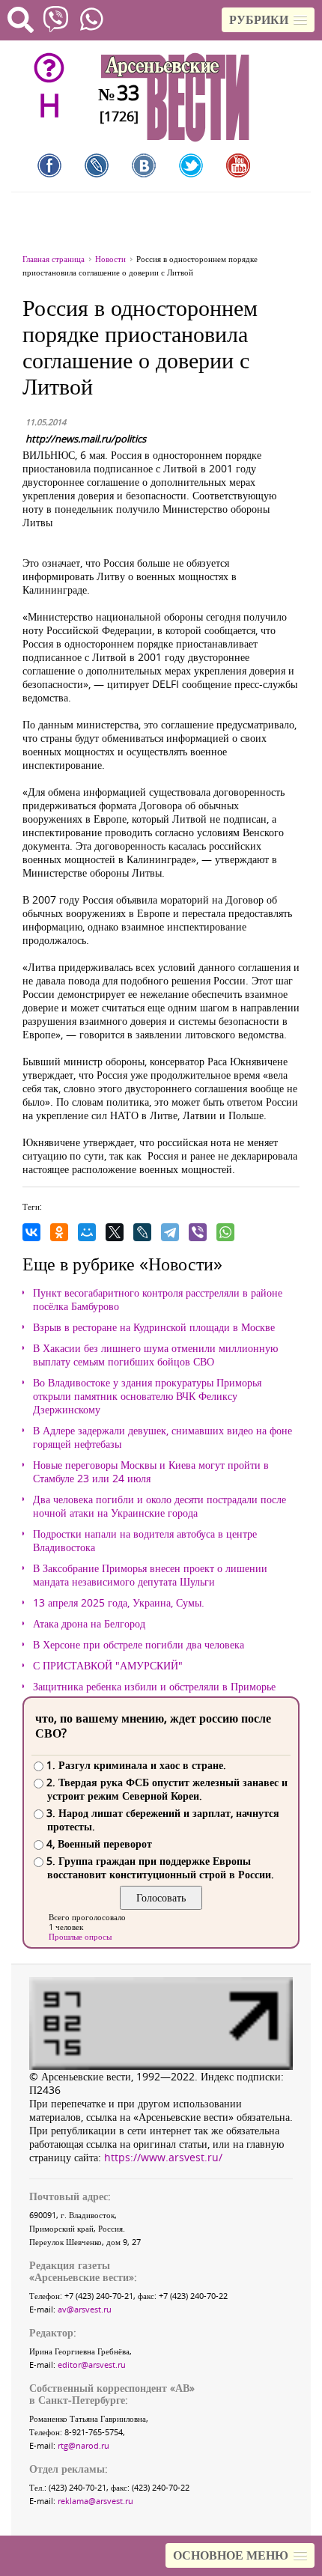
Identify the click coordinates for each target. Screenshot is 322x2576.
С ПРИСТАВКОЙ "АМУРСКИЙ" (108, 1666)
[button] (268, 20)
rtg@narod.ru (83, 2445)
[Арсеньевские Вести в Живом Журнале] (97, 165)
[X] (115, 1232)
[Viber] (198, 1232)
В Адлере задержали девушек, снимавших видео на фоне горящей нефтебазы (162, 1437)
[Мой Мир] (87, 1232)
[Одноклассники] (59, 1232)
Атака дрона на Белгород (89, 1624)
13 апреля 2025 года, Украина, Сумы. (119, 1603)
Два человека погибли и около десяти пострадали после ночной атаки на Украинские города (160, 1506)
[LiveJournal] (142, 1232)
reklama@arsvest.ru (95, 2501)
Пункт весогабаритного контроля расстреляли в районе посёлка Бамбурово (158, 1300)
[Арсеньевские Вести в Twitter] (191, 165)
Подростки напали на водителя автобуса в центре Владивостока (145, 1541)
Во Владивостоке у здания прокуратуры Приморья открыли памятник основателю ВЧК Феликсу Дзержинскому (147, 1396)
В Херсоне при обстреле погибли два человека (139, 1645)
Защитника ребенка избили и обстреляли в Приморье (154, 1687)
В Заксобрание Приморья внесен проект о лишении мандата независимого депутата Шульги (150, 1575)
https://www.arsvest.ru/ (163, 2157)
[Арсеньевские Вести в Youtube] (238, 165)
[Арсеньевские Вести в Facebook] (49, 165)
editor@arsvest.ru (92, 2365)
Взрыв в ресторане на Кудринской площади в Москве (154, 1327)
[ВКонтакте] (31, 1232)
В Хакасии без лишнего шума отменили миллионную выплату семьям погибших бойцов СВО (155, 1355)
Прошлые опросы (80, 1936)
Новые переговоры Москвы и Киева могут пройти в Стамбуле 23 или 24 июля (151, 1472)
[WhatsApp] (225, 1232)
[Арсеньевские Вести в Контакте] (144, 165)
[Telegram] (170, 1232)
